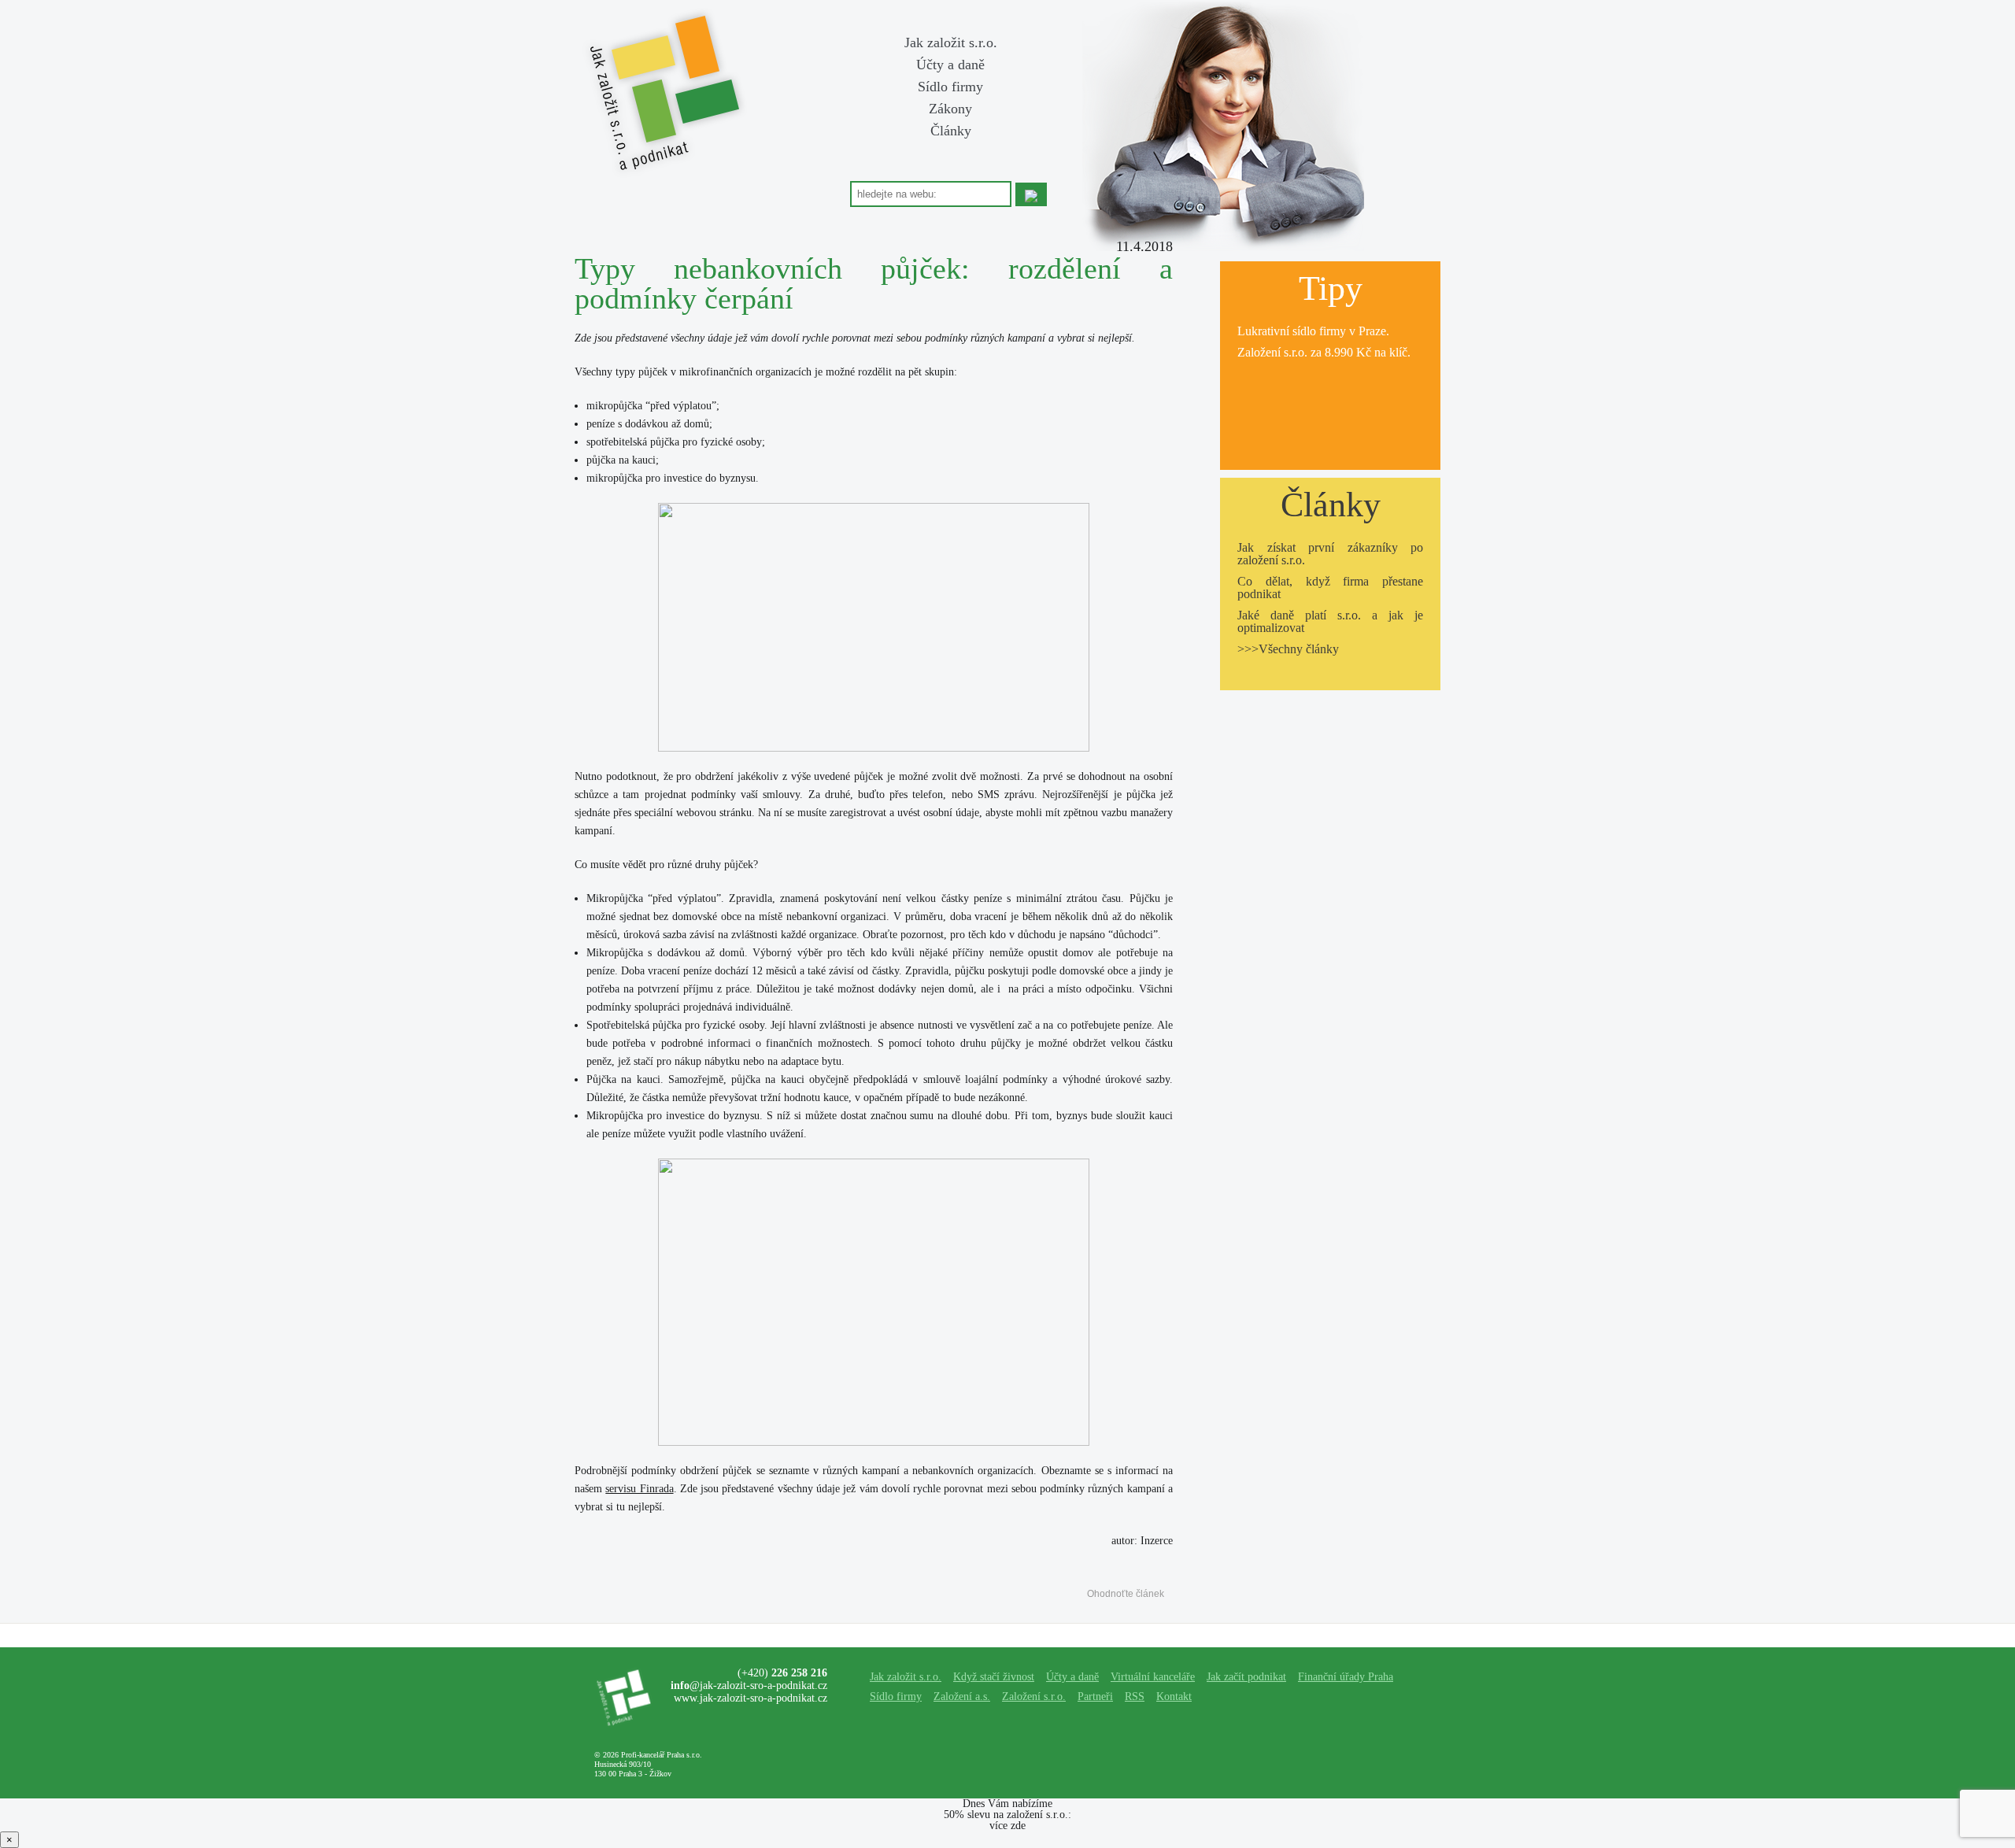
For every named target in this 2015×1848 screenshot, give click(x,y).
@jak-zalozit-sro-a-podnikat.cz (749, 1685)
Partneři (1095, 1696)
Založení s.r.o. (1272, 352)
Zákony (950, 109)
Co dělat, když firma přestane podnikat (1330, 588)
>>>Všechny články (1288, 649)
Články (951, 131)
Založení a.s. (962, 1696)
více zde (1007, 1826)
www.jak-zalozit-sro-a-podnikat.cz (751, 1698)
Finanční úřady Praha (1346, 1677)
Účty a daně (950, 65)
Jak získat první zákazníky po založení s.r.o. (1330, 554)
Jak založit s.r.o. (951, 43)
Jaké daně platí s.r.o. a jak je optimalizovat (1330, 621)
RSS (1135, 1696)
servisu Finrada (639, 1489)
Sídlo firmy (950, 87)
